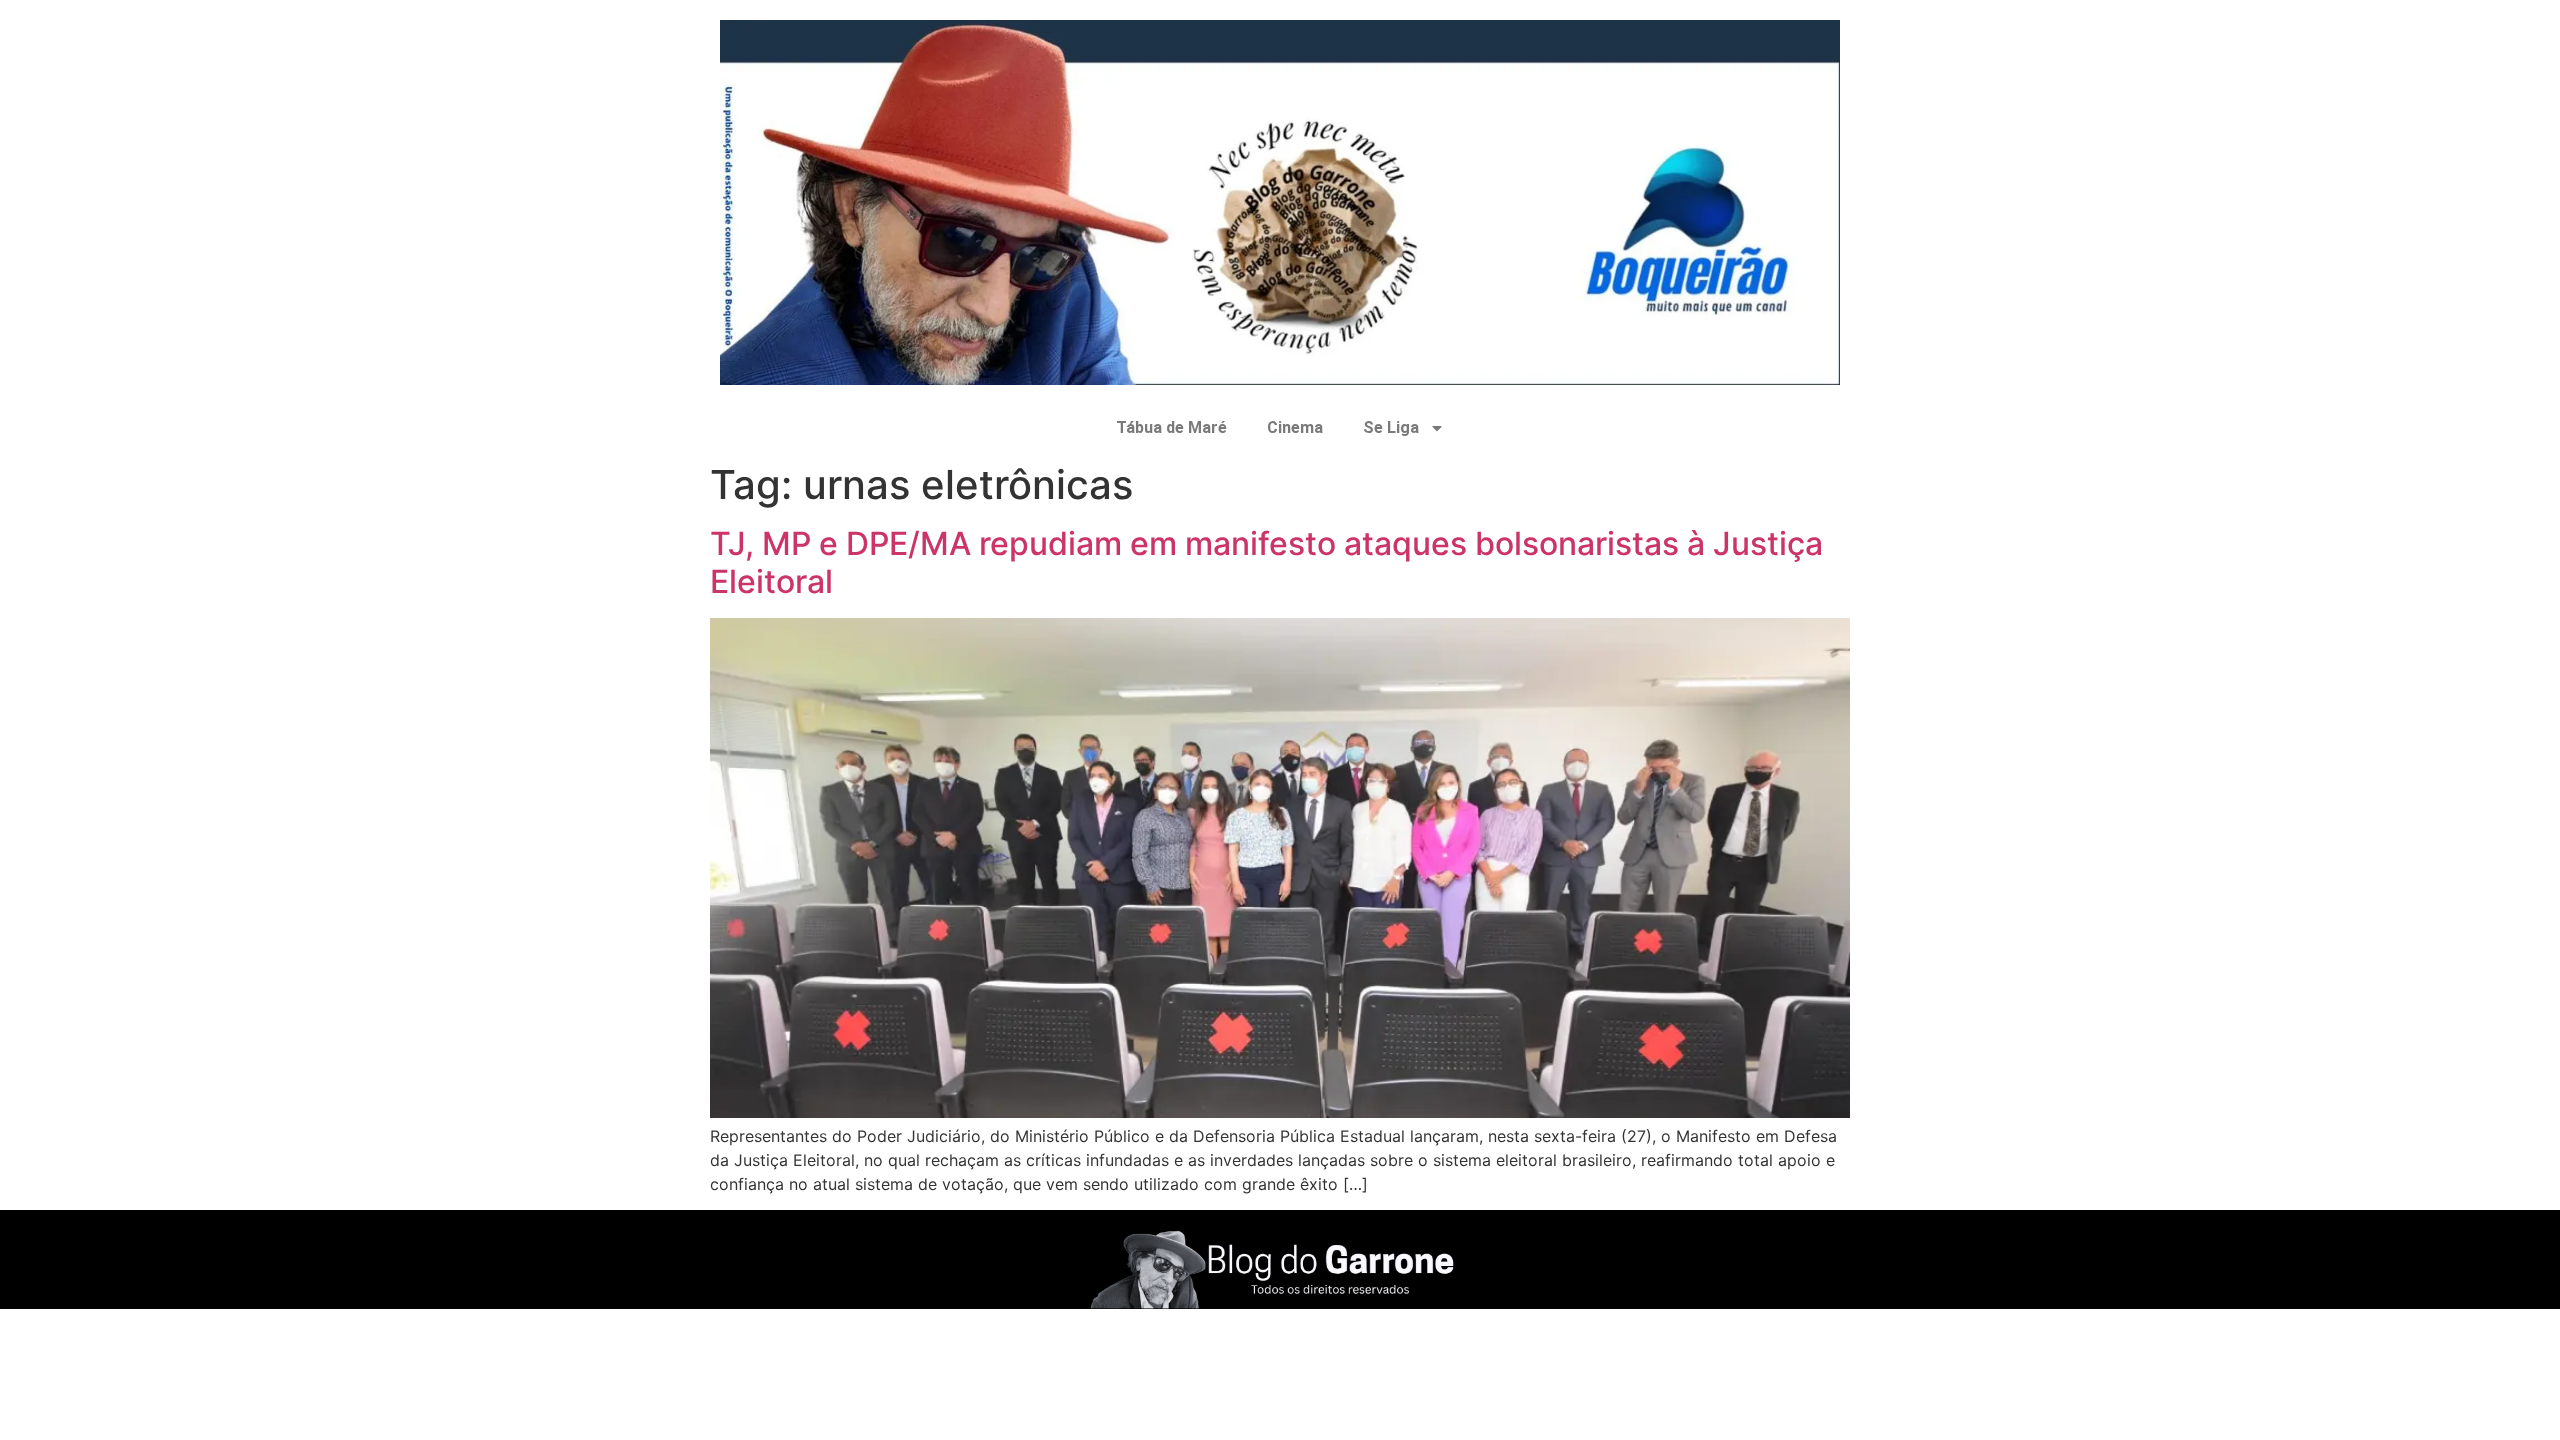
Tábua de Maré (1171, 427)
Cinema (1295, 427)
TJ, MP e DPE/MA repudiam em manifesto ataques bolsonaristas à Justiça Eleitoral (1266, 562)
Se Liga (1391, 427)
